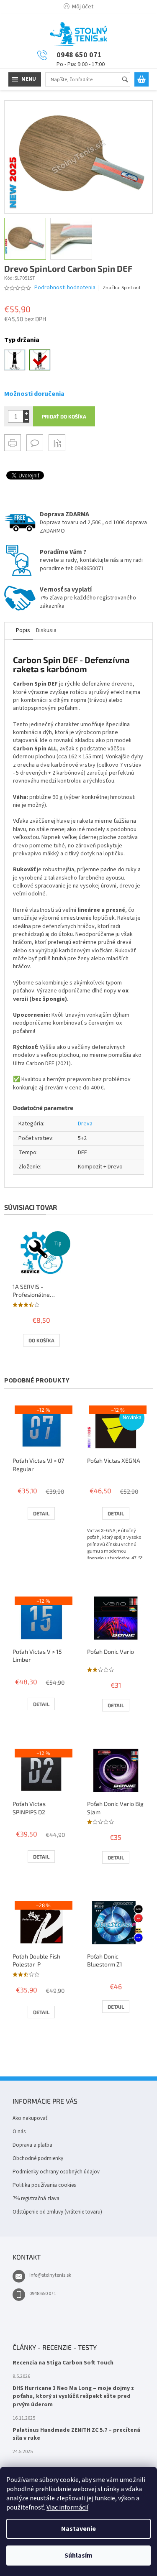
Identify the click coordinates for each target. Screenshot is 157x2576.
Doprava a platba (32, 2145)
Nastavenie (78, 2529)
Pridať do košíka (64, 416)
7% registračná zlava (36, 2199)
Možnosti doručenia (34, 394)
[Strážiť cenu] (57, 443)
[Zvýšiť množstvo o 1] (26, 413)
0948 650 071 (43, 2294)
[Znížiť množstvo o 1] (26, 420)
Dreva (85, 1124)
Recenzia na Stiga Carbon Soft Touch (63, 2363)
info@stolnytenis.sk (50, 2275)
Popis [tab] (23, 630)
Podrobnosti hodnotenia (65, 288)
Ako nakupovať (30, 2118)
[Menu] (25, 79)
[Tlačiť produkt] (13, 443)
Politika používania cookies (44, 2185)
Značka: (121, 288)
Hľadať (129, 80)
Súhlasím (78, 2556)
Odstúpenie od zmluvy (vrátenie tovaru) (57, 2212)
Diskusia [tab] (46, 630)
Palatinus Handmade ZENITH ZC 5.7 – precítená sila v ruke (76, 2434)
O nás (19, 2132)
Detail (41, 1513)
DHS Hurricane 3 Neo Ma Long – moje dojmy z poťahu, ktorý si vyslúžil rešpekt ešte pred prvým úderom (73, 2397)
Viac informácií (67, 2507)
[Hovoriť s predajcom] (35, 443)
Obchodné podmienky (38, 2158)
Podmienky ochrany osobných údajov (56, 2172)
